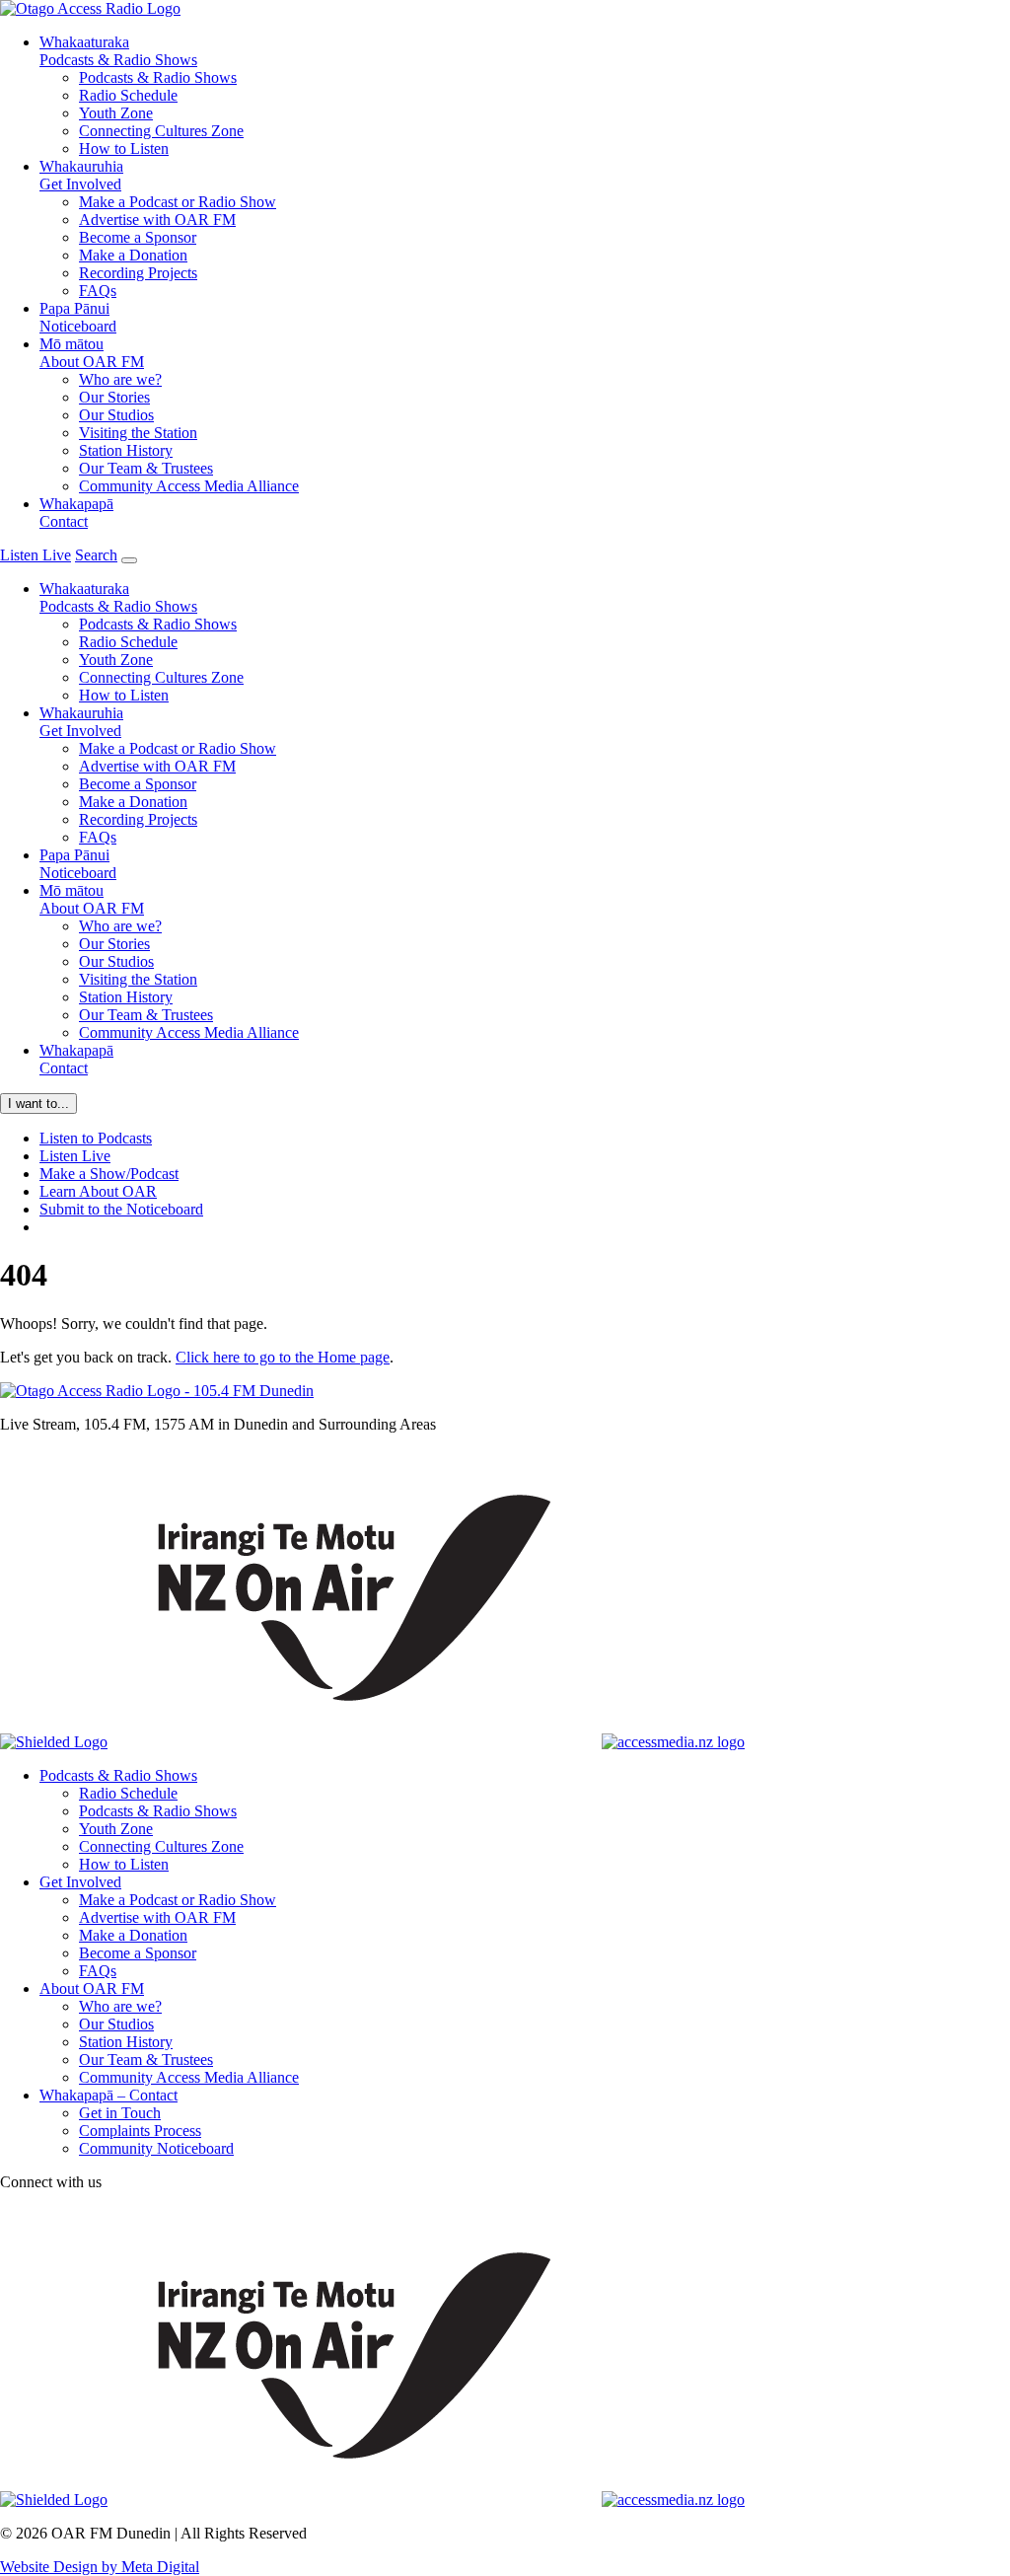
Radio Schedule (128, 95)
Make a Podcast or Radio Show (178, 202)
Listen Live (75, 1156)
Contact (76, 513)
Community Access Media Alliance (189, 486)
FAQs (98, 291)
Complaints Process (140, 2131)
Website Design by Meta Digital (100, 2567)
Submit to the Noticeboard (121, 1209)
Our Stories (114, 397)
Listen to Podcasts (96, 1138)
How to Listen (124, 148)
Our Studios (116, 415)
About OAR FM (92, 353)
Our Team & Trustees (146, 468)
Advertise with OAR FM (157, 220)
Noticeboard (78, 317)
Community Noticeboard (156, 2148)
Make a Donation (133, 255)
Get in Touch (120, 2113)
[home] (90, 8)
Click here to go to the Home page (283, 1357)
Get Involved (81, 175)
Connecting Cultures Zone (161, 131)
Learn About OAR (98, 1191)
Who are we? (120, 379)
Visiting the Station (138, 433)
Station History (126, 450)
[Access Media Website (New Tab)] (673, 1742)
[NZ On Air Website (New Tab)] (355, 1742)
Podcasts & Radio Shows (118, 51)
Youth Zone (116, 113)
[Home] (157, 1391)
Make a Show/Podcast (109, 1174)
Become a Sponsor (138, 237)
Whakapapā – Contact (108, 2095)
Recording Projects (138, 273)
